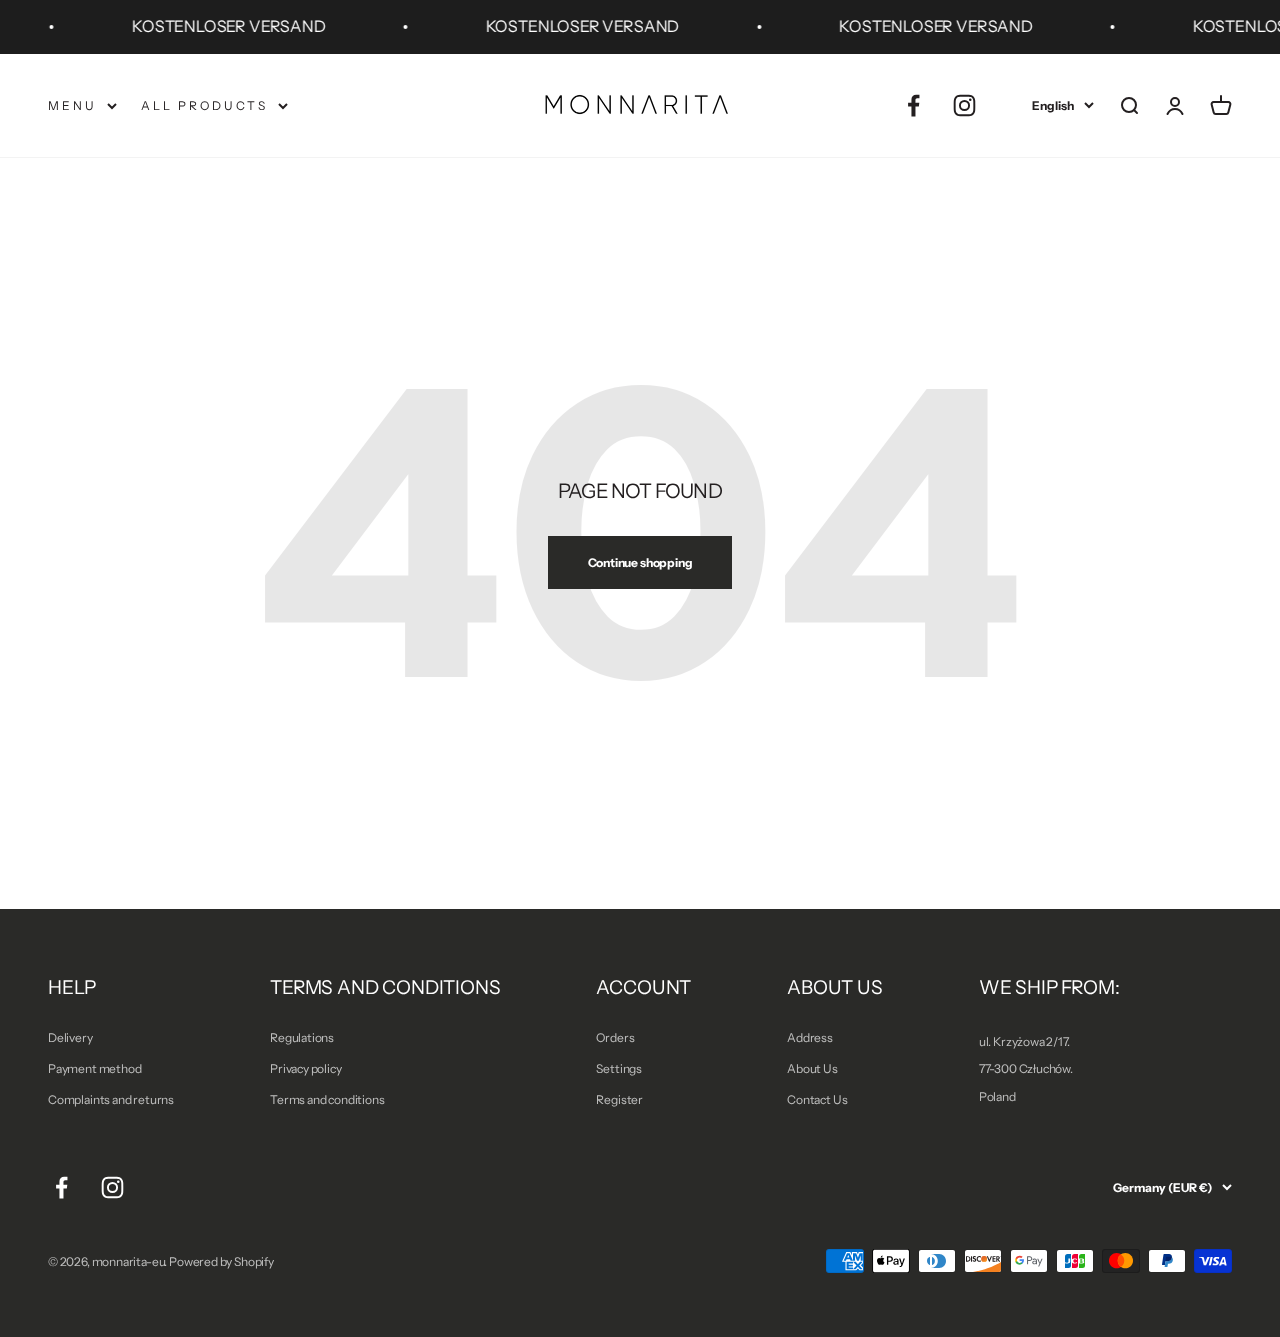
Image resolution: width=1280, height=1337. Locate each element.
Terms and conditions (327, 1099)
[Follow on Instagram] (964, 105)
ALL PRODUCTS (204, 105)
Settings (619, 1068)
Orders (615, 1037)
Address (810, 1037)
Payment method (94, 1068)
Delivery (70, 1037)
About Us (812, 1068)
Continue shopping (640, 562)
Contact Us (817, 1099)
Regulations (302, 1037)
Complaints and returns (111, 1099)
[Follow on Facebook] (913, 105)
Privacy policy (305, 1068)
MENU (72, 105)
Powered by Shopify (221, 1261)
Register (619, 1099)
